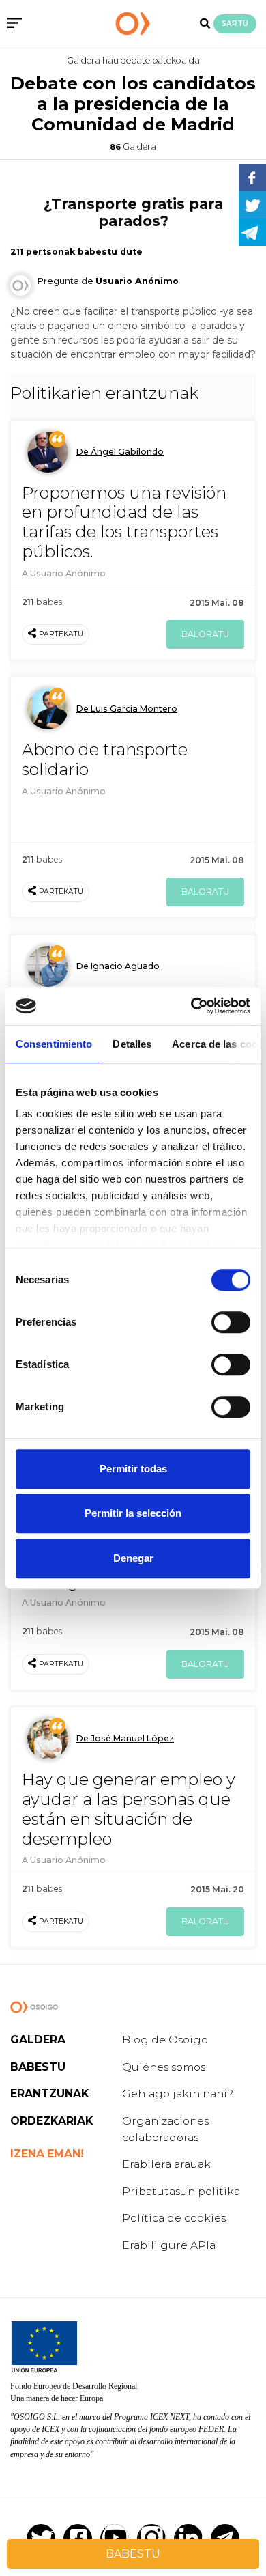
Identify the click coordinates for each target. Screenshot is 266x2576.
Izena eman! (47, 2154)
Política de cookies (174, 2218)
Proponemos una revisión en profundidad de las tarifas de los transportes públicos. (124, 522)
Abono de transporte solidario (105, 759)
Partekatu (61, 634)
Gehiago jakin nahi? (178, 2094)
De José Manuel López (125, 1738)
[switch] (231, 1322)
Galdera (38, 2040)
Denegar (133, 1558)
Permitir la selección (133, 1513)
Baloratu (205, 634)
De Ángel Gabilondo (120, 451)
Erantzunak (49, 2094)
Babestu (38, 2067)
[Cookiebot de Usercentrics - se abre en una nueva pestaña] (191, 1006)
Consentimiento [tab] (54, 1044)
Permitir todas (133, 1469)
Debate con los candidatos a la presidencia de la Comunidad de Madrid (133, 104)
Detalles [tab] (132, 1044)
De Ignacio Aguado (118, 966)
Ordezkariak (51, 2121)
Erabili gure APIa (169, 2245)
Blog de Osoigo (165, 2040)
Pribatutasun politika (181, 2191)
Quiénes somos (164, 2067)
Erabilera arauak (166, 2164)
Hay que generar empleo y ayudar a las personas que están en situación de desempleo (129, 1809)
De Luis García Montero (127, 709)
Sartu (235, 24)
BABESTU (133, 2554)
